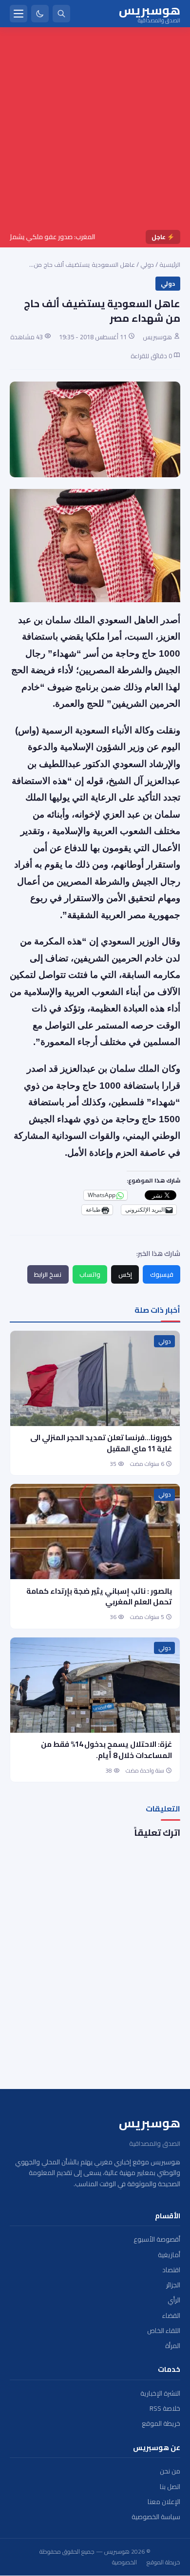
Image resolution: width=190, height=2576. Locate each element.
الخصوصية (124, 2562)
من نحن (170, 2471)
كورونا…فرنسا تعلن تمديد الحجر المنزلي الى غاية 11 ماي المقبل (101, 1443)
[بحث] (61, 14)
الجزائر (173, 2285)
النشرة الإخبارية (160, 2393)
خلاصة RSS (165, 2409)
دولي (147, 264)
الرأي (174, 2300)
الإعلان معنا (164, 2502)
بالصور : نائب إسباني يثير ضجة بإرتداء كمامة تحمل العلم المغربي (99, 1597)
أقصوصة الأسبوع (157, 2239)
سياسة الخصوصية (156, 2517)
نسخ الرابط (48, 1274)
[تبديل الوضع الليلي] (40, 14)
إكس (125, 1274)
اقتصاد (171, 2270)
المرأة (173, 2346)
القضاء (171, 2316)
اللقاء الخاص (164, 2331)
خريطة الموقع (161, 2424)
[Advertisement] (95, 130)
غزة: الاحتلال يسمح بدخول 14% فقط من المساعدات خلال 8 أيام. (106, 1750)
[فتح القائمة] (19, 14)
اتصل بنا (170, 2487)
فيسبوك (162, 1274)
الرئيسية (170, 264)
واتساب (90, 1274)
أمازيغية (169, 2255)
